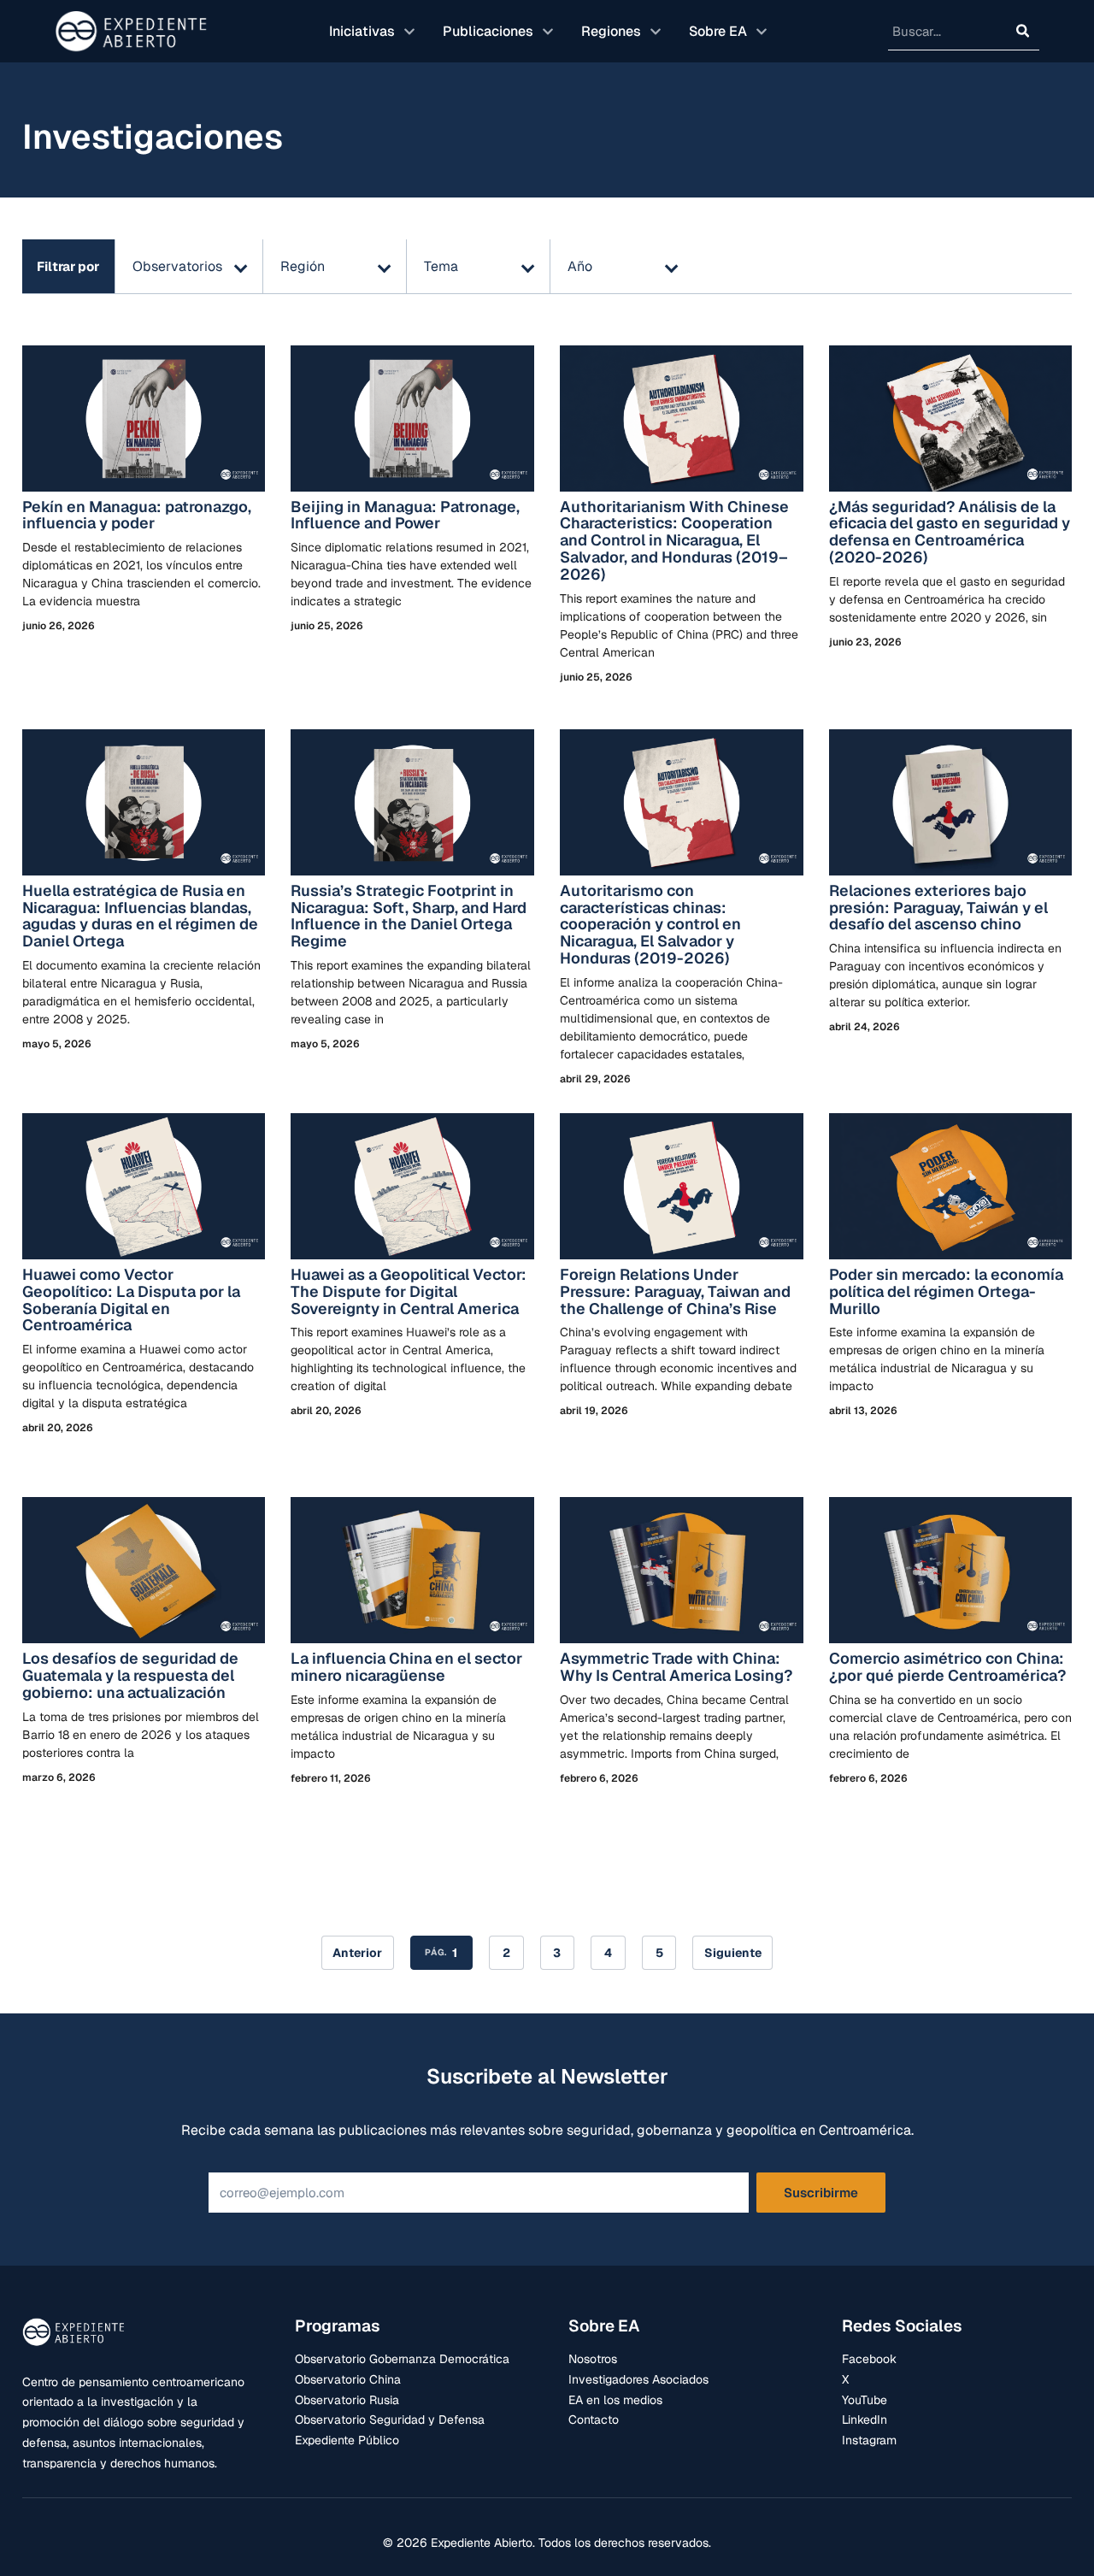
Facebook (869, 2359)
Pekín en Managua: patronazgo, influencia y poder (137, 515)
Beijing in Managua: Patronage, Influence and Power (405, 515)
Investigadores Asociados (638, 2379)
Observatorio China (348, 2379)
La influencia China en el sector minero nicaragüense (406, 1667)
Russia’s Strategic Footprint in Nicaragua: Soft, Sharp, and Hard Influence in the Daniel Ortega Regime (409, 916)
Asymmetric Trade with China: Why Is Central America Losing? (678, 1667)
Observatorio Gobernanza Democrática (402, 2359)
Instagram (869, 2440)
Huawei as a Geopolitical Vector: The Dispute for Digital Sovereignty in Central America (409, 1291)
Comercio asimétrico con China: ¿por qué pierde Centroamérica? (947, 1667)
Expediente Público (347, 2440)
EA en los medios (615, 2400)
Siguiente (733, 1953)
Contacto (594, 2420)
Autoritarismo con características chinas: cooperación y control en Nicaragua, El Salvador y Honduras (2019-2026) (650, 924)
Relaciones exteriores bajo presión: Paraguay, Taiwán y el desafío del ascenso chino (938, 908)
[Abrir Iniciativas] (409, 32)
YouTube (865, 2400)
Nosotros (593, 2359)
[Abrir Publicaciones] (548, 32)
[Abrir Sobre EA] (762, 32)
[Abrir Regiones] (656, 32)
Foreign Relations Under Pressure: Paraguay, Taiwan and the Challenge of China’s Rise (675, 1291)
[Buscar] (1023, 31)
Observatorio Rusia (347, 2400)
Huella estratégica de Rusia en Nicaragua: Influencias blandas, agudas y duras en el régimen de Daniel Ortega (140, 916)
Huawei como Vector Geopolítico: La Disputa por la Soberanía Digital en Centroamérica (131, 1300)
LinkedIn (865, 2420)
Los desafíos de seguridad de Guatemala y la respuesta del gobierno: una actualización (130, 1675)
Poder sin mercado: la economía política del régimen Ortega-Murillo (946, 1291)
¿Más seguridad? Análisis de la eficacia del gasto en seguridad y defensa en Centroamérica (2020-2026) (950, 532)
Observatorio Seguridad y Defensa (390, 2420)
